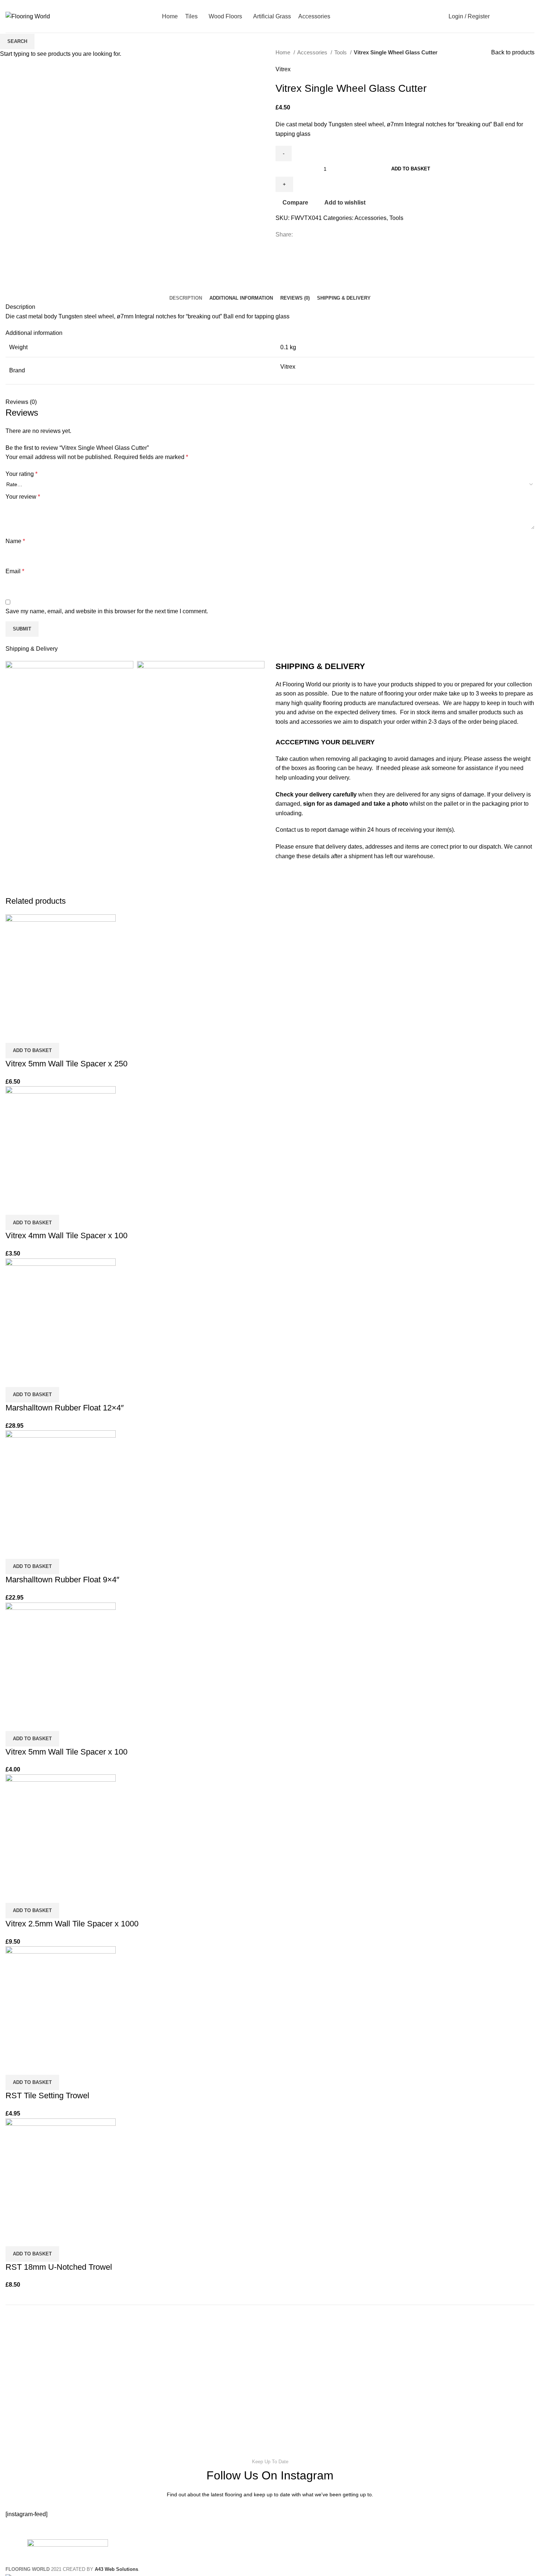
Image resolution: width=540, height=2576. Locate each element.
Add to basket (411, 169)
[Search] (497, 17)
